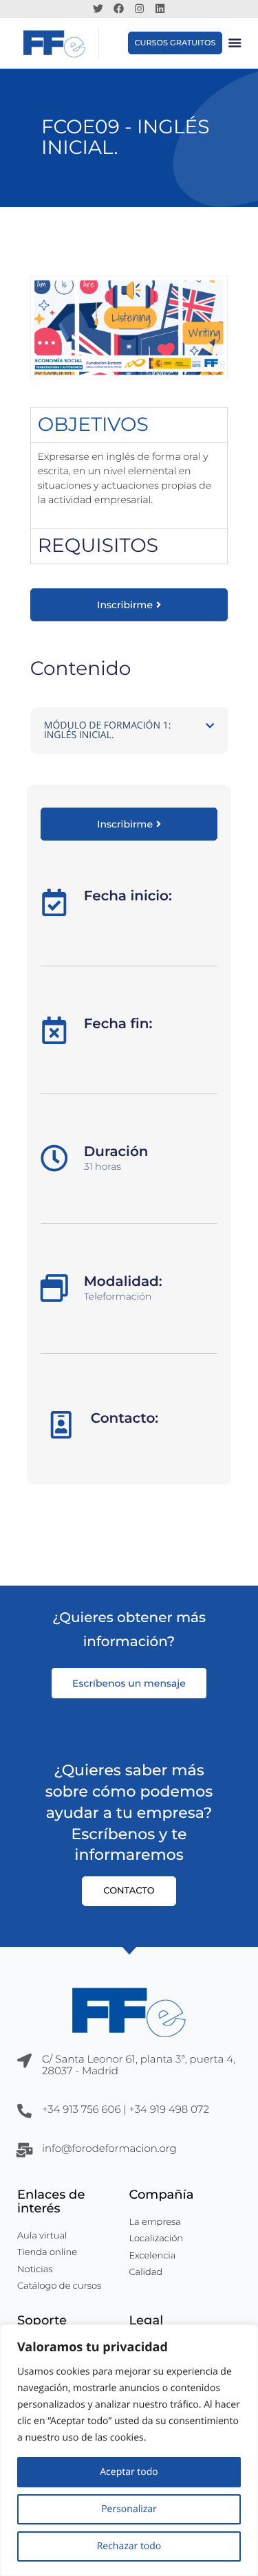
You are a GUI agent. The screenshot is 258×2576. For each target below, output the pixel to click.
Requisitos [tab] (98, 546)
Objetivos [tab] (93, 425)
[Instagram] (140, 8)
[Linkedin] (160, 8)
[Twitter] (98, 8)
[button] (235, 43)
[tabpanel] (129, 485)
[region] (129, 2450)
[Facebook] (119, 8)
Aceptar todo (129, 2472)
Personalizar (129, 2509)
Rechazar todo (129, 2546)
